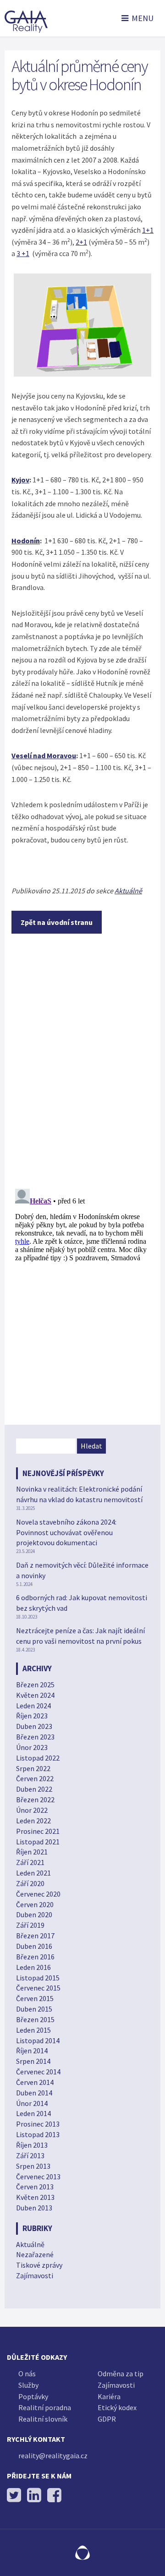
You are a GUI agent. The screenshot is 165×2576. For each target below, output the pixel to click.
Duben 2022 (34, 1789)
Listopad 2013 (38, 2134)
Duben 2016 (34, 1946)
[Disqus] (82, 1062)
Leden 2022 (33, 1821)
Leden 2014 (33, 2113)
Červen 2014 (35, 2082)
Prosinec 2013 (38, 2124)
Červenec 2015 (38, 1988)
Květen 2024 (35, 1695)
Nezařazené (35, 2254)
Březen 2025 (35, 1685)
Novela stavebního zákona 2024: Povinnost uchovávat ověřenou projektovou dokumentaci (66, 1532)
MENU (143, 18)
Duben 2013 (34, 2208)
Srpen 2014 (33, 2061)
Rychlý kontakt (36, 2439)
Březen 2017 (35, 1936)
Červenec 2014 (38, 2072)
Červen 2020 (35, 1904)
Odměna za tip (121, 2374)
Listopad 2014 (38, 2040)
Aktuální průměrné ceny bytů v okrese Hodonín (80, 75)
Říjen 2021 (32, 1852)
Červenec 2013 (38, 2177)
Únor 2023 (32, 1747)
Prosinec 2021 (38, 1831)
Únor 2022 (32, 1810)
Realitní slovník (43, 2419)
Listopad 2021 (38, 1842)
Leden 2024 (33, 1706)
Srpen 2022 (33, 1768)
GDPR (107, 2419)
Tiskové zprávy (39, 2265)
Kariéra (109, 2396)
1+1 (148, 230)
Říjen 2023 (32, 1716)
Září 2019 (30, 1925)
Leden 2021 (33, 1873)
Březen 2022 (35, 1799)
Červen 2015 (35, 1998)
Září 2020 (30, 1883)
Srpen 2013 (33, 2166)
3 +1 (23, 253)
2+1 (81, 242)
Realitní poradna (45, 2407)
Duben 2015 (34, 2009)
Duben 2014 (34, 2093)
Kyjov (20, 480)
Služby (28, 2385)
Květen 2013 (35, 2197)
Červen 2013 (35, 2187)
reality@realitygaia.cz (53, 2456)
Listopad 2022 (38, 1758)
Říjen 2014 (32, 2051)
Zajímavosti (35, 2275)
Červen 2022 (35, 1778)
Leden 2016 (33, 1967)
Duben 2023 (34, 1726)
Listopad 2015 (38, 1978)
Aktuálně (128, 891)
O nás (27, 2374)
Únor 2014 (32, 2103)
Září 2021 (30, 1862)
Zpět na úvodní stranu (57, 922)
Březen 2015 (35, 2019)
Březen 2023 (35, 1737)
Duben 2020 (34, 1914)
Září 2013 (30, 2155)
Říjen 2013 (32, 2145)
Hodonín (26, 541)
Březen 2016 (35, 1957)
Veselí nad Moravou (44, 755)
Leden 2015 (33, 2030)
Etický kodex (117, 2407)
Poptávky (33, 2396)
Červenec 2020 (38, 1894)
